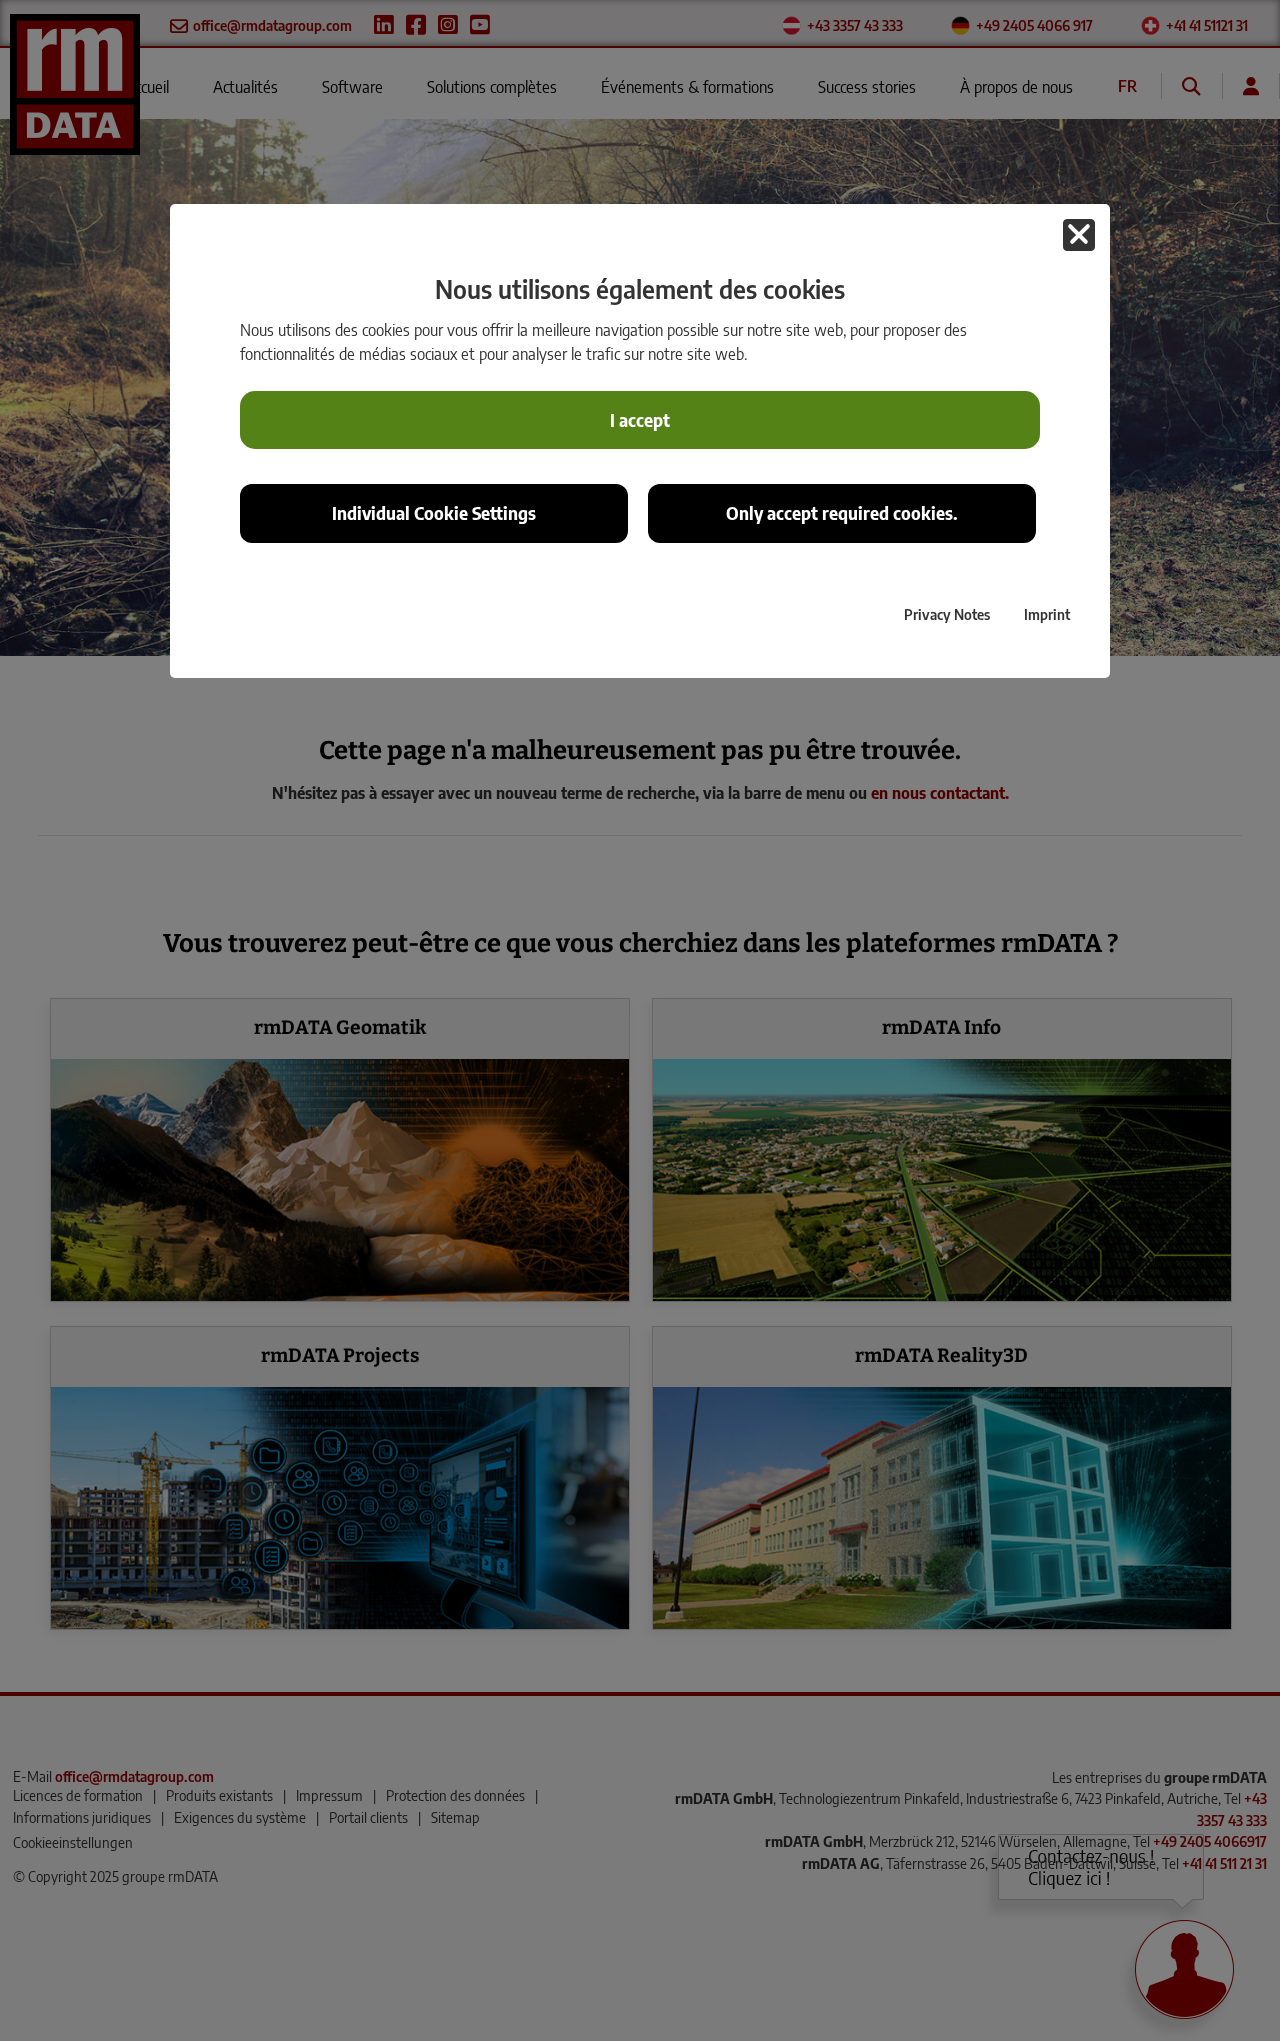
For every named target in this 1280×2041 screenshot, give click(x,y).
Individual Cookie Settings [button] (434, 513)
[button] (1079, 235)
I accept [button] (640, 420)
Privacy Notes (947, 614)
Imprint (1047, 614)
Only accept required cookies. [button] (842, 513)
